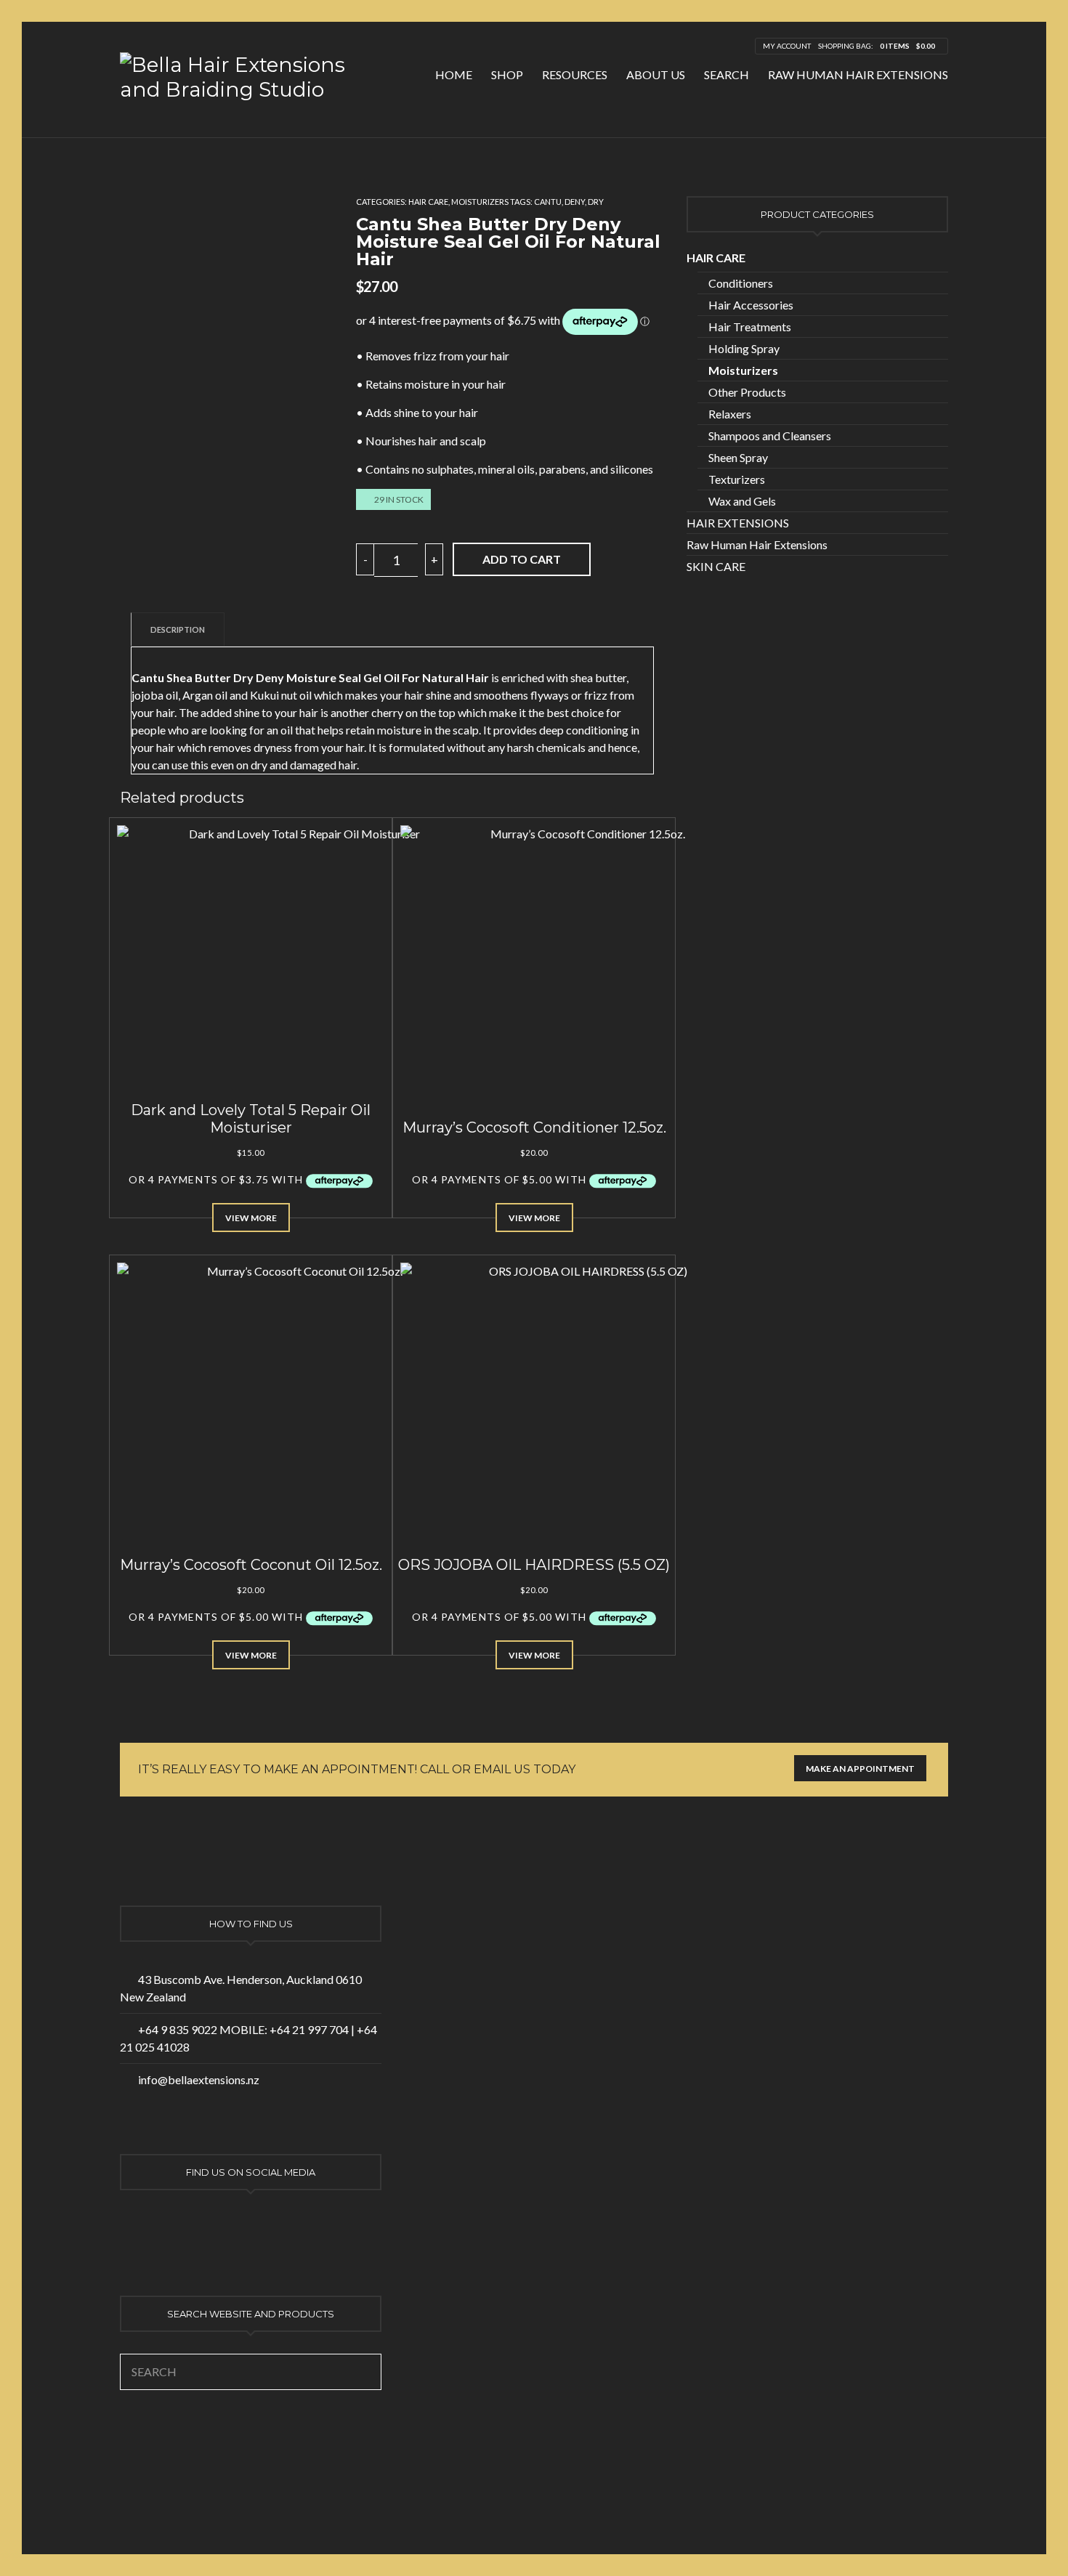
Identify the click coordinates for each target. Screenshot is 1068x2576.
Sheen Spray (738, 457)
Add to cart (522, 559)
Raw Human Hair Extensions (858, 74)
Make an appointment (860, 1769)
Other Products (747, 392)
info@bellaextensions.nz (199, 2079)
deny (575, 202)
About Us (656, 74)
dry (596, 202)
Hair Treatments (750, 327)
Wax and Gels (742, 501)
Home (454, 74)
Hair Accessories (751, 305)
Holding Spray (744, 348)
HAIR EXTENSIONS (738, 523)
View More (251, 1218)
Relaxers (730, 414)
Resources (575, 74)
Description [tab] (178, 629)
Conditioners (741, 283)
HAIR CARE (428, 202)
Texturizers (737, 479)
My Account (787, 46)
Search (727, 74)
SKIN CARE (716, 566)
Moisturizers (480, 202)
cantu (548, 202)
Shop (507, 74)
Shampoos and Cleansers (770, 436)
